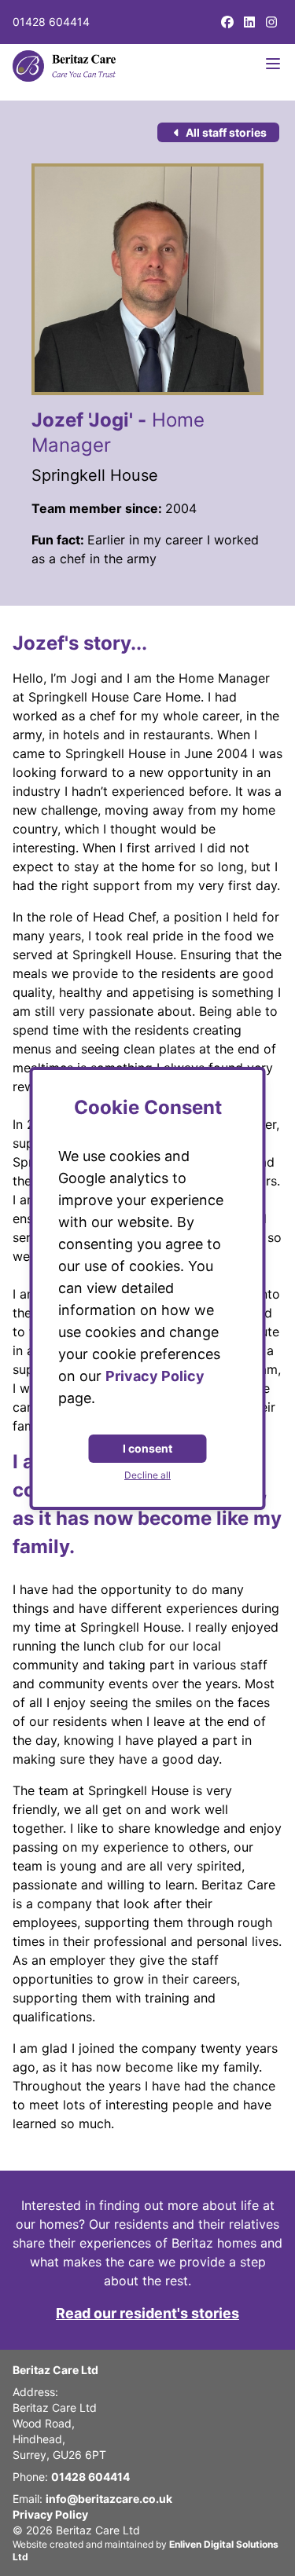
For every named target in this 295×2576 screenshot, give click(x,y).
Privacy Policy (50, 2514)
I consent (147, 1448)
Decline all (147, 1475)
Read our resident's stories (147, 2313)
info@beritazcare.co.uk (109, 2499)
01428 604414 (51, 22)
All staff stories (225, 132)
